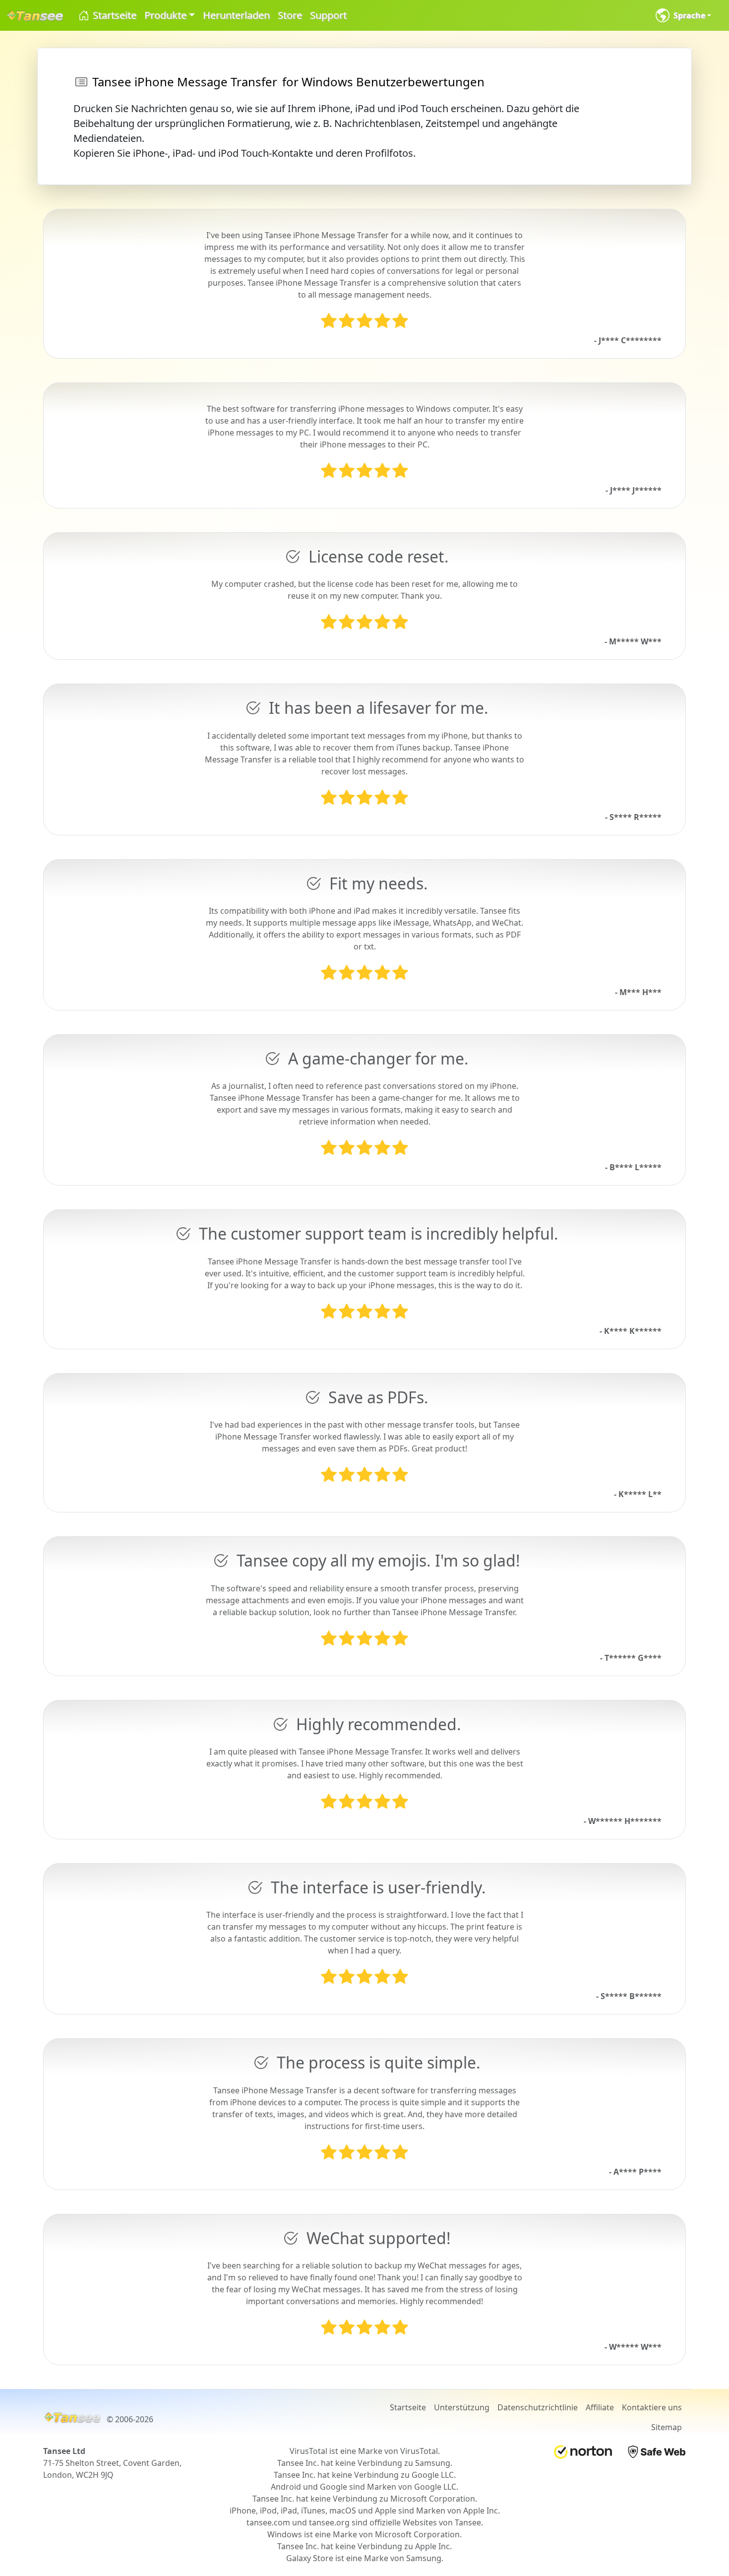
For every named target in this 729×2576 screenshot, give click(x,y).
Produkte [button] (165, 15)
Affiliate (600, 2407)
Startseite (113, 15)
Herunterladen (236, 15)
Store (290, 15)
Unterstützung (462, 2407)
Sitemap (667, 2427)
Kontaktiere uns (652, 2407)
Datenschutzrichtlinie (538, 2407)
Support (328, 15)
